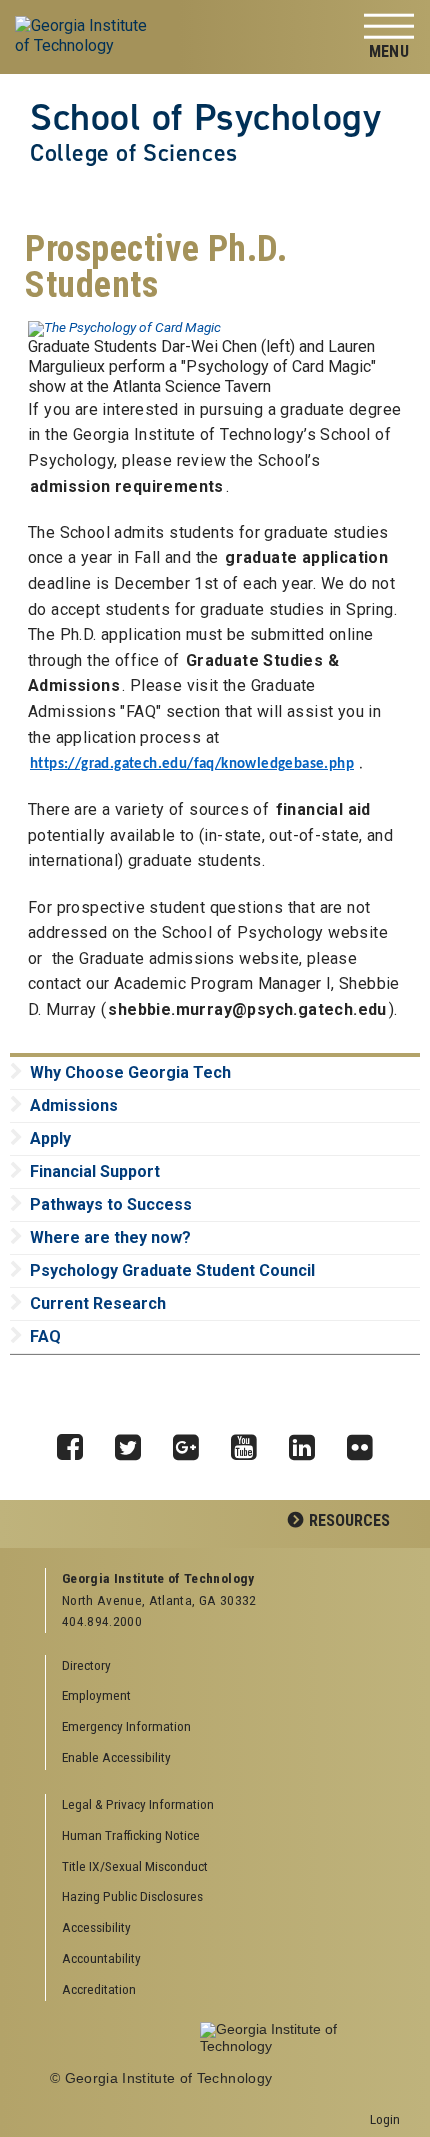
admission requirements (127, 486)
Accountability (101, 1958)
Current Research (98, 1303)
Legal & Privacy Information (138, 1804)
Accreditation (99, 1989)
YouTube (251, 1442)
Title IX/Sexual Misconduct (135, 1866)
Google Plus (193, 1442)
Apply (50, 1138)
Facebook (77, 1442)
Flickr (367, 1442)
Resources (349, 1520)
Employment (96, 1695)
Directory (86, 1665)
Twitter (135, 1442)
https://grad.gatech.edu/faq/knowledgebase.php (192, 764)
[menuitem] (223, 1805)
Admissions (74, 1105)
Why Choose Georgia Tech (130, 1072)
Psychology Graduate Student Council (172, 1270)
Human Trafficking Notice (131, 1835)
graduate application (306, 557)
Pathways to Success (111, 1204)
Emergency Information (126, 1726)
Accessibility (96, 1927)
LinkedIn (309, 1442)
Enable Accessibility (116, 1757)
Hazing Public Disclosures (132, 1896)
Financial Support (95, 1171)
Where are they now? (110, 1237)
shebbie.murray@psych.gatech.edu (247, 1009)
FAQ (45, 1336)
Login (385, 2119)
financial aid (323, 809)
